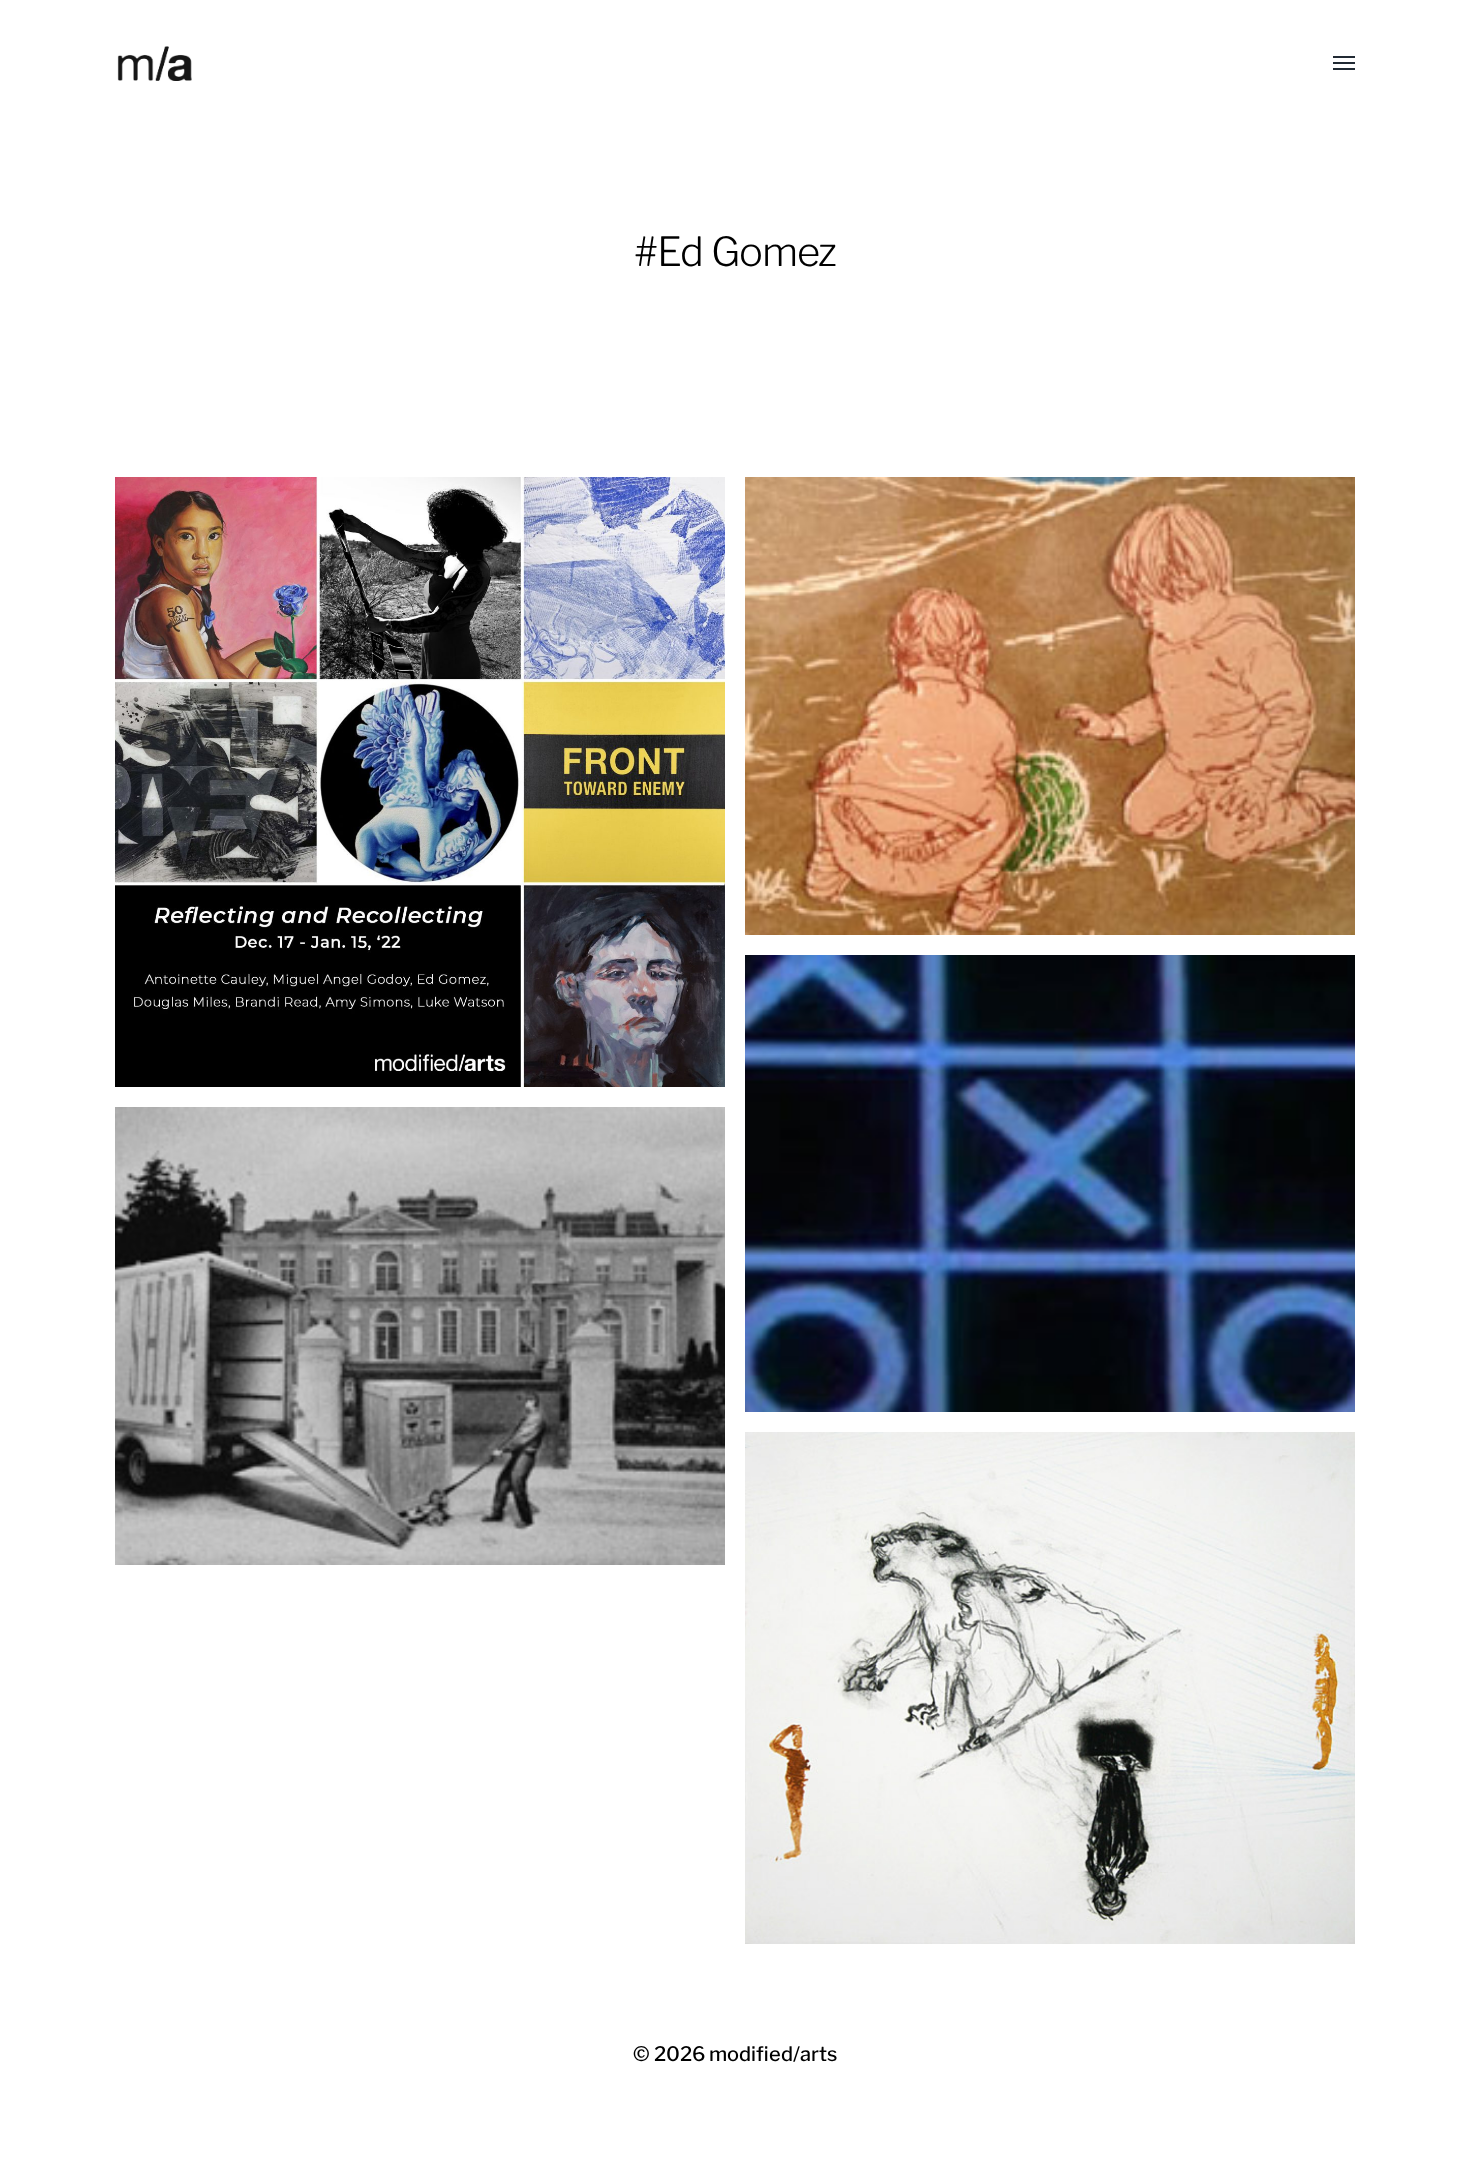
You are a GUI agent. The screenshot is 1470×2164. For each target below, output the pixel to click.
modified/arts (773, 2054)
